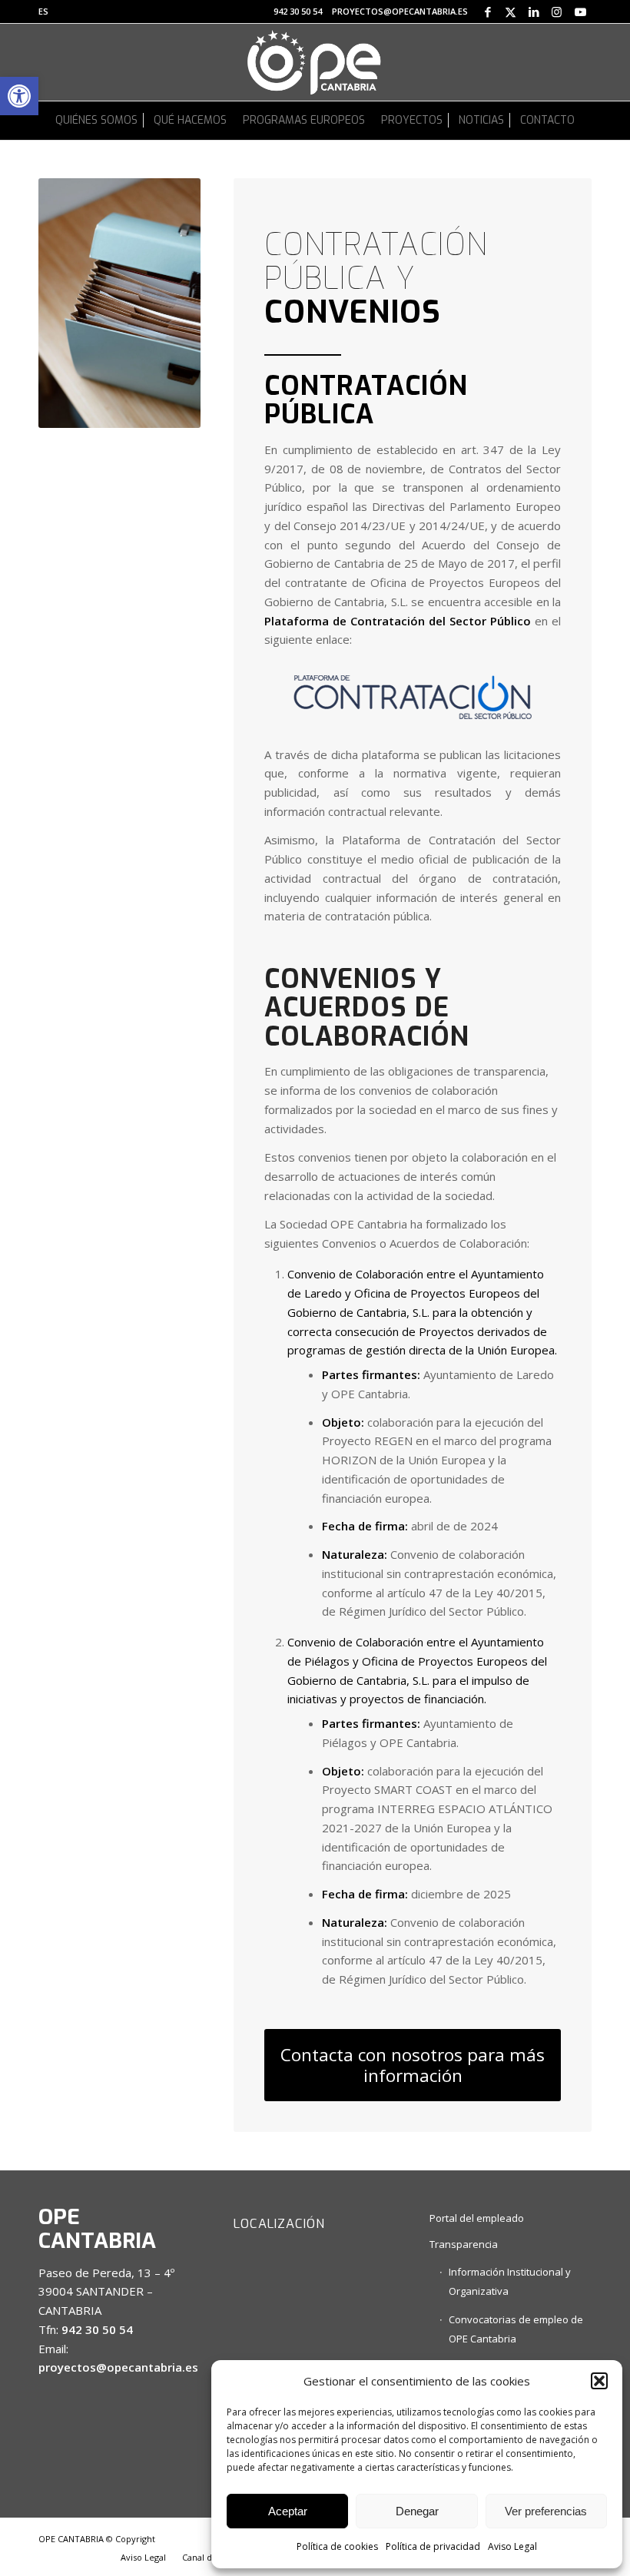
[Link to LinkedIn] (534, 12)
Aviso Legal (512, 2546)
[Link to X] (511, 12)
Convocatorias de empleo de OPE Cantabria (516, 2329)
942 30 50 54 (298, 11)
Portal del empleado (477, 2218)
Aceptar (288, 2511)
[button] (19, 96)
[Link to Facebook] (487, 12)
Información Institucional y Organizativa (510, 2281)
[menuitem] (43, 12)
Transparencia (464, 2244)
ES (43, 11)
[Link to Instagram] (557, 12)
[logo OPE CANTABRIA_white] (315, 62)
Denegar (417, 2511)
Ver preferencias (546, 2511)
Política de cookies (337, 2546)
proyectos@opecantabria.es (400, 11)
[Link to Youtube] (580, 12)
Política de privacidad (433, 2546)
